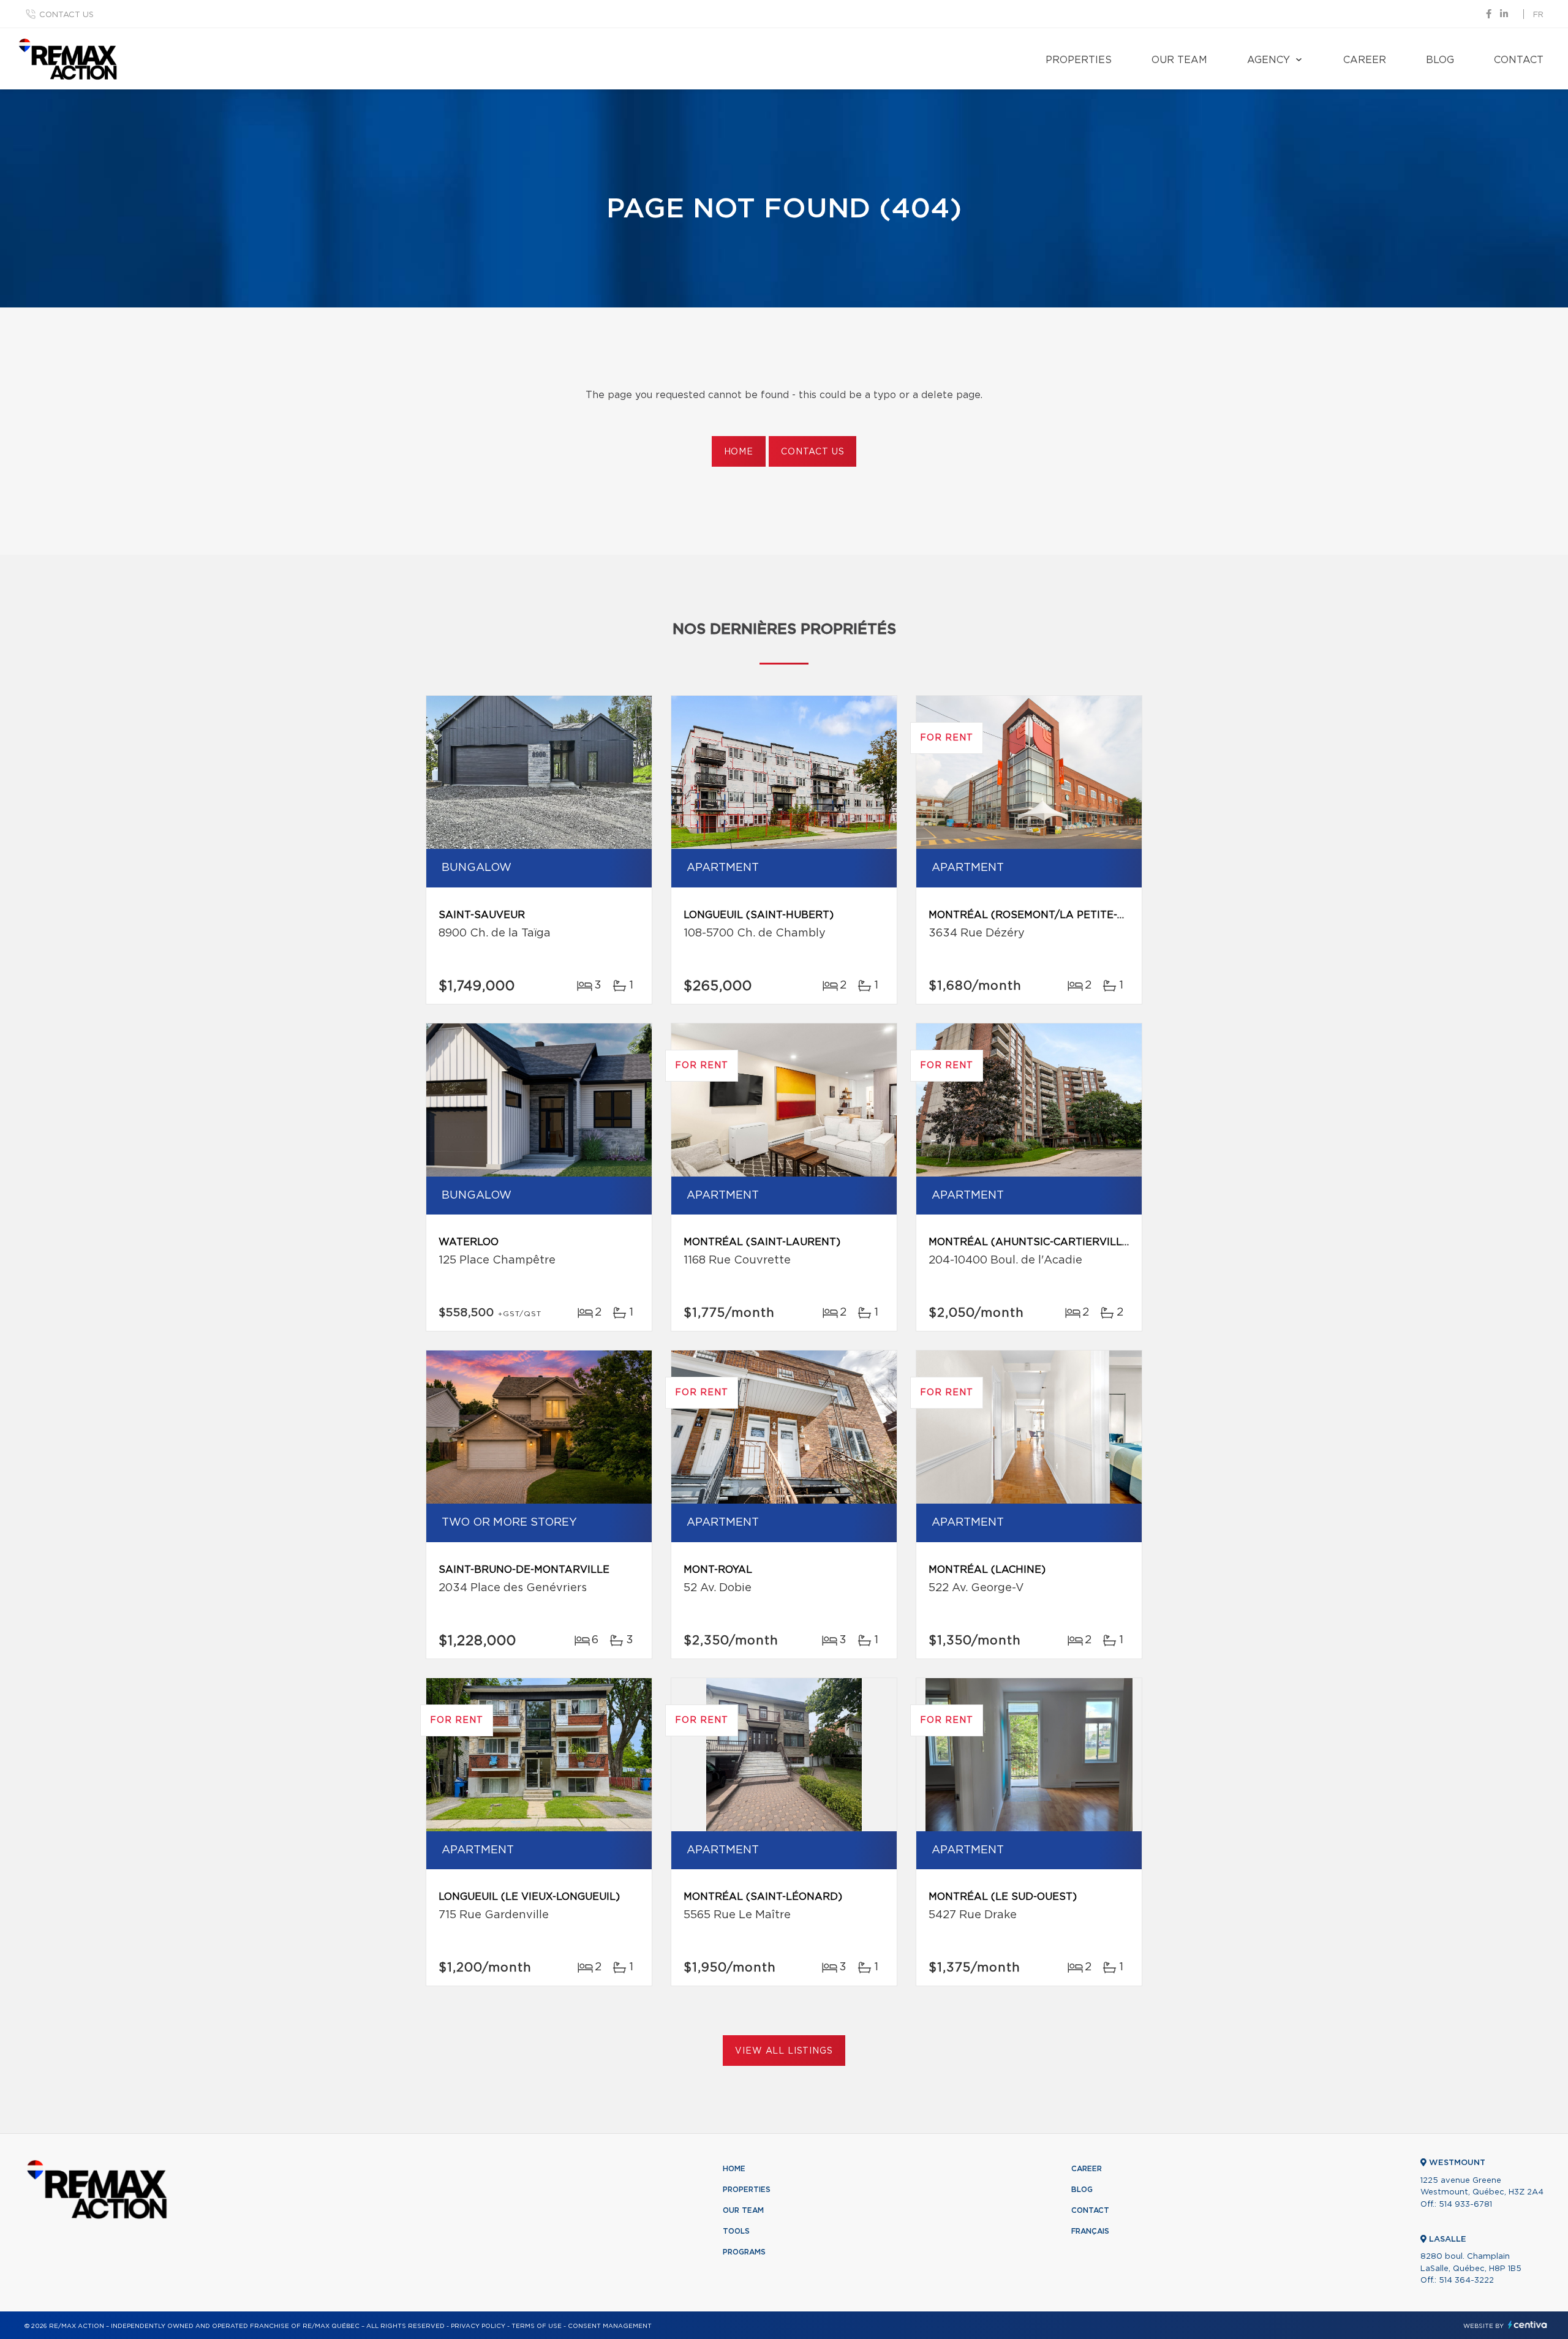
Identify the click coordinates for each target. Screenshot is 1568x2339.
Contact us (66, 15)
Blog (1440, 60)
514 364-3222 (1466, 2281)
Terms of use (537, 2326)
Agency (1268, 60)
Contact (1519, 60)
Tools (736, 2231)
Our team (1179, 60)
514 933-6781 (1465, 2205)
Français (1090, 2231)
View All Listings (784, 2051)
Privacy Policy (478, 2326)
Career (1365, 60)
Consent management (610, 2326)
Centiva (1528, 2325)
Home (739, 452)
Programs (744, 2252)
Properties (1079, 60)
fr (1538, 15)
